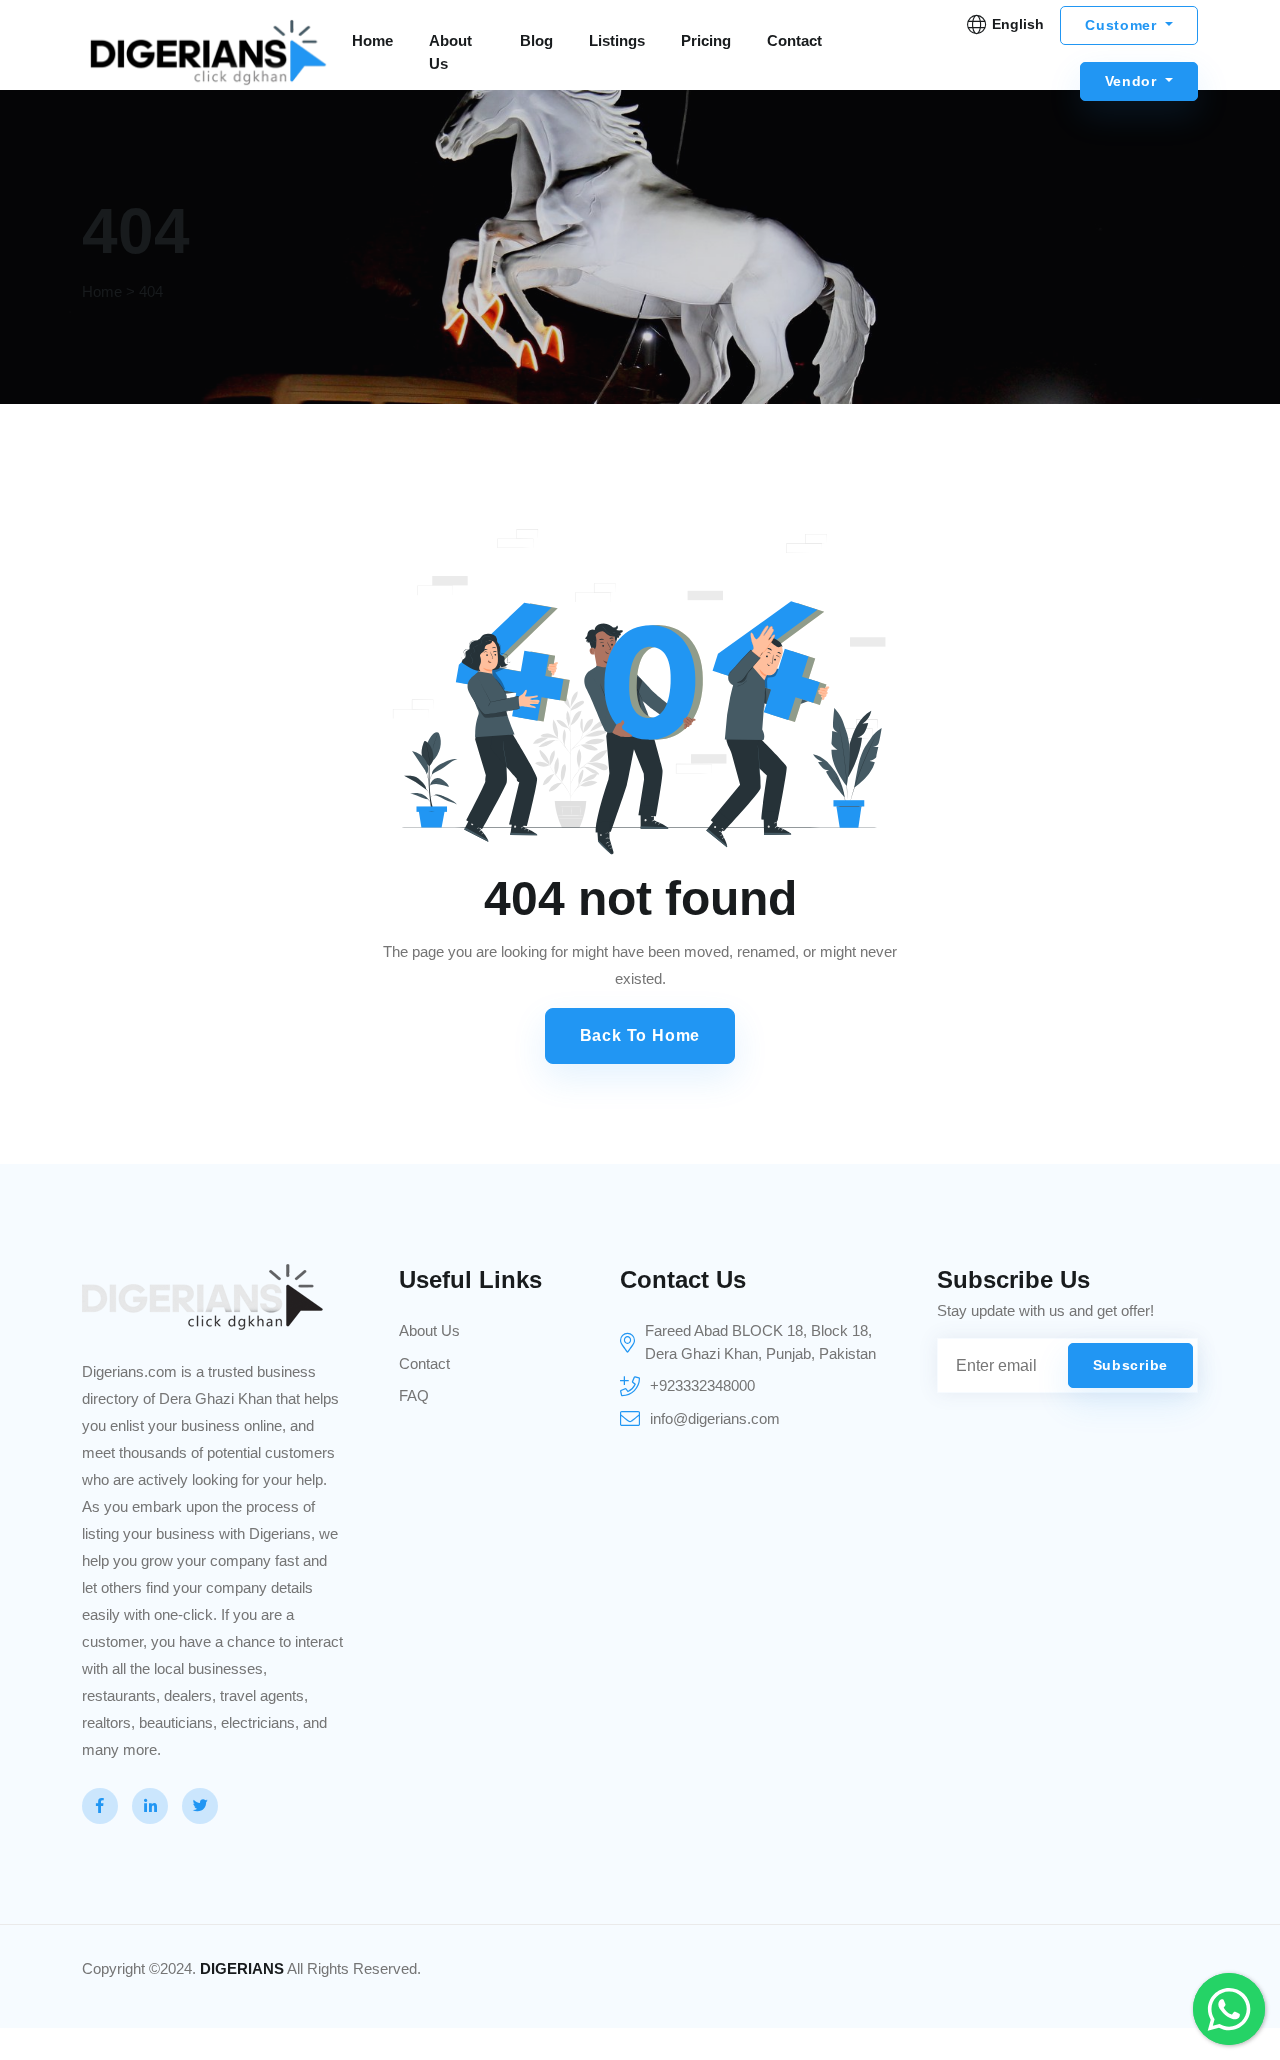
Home (372, 40)
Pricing (706, 40)
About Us (450, 52)
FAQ (414, 1395)
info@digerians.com (715, 1418)
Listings (617, 40)
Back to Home (640, 1035)
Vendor (1133, 81)
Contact (794, 40)
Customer (1123, 25)
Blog (536, 40)
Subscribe (1130, 1365)
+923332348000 (702, 1385)
